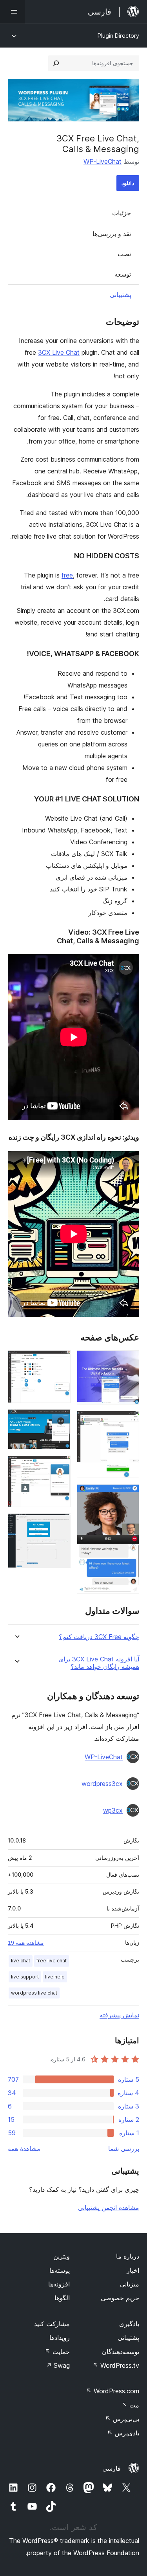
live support (25, 1977)
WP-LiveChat (103, 161)
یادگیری (129, 2324)
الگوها (62, 2298)
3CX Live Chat (59, 352)
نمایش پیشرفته (119, 2015)
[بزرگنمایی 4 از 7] (60, 1361)
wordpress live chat (34, 1993)
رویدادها (60, 2338)
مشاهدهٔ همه (24, 2149)
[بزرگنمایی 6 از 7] (60, 1466)
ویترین (62, 2256)
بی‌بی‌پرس (122, 2419)
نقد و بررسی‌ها (112, 234)
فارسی (112, 2468)
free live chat (52, 1961)
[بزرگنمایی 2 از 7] (129, 1421)
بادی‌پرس (123, 2433)
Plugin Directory (118, 36)
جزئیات (122, 213)
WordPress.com (113, 2391)
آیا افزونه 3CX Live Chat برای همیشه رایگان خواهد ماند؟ (99, 1663)
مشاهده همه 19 (26, 1943)
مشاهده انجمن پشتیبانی (109, 2207)
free (67, 575)
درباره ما (128, 2256)
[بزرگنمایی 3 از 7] (129, 1495)
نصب (124, 254)
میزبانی (130, 2284)
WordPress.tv (116, 2365)
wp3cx (113, 1810)
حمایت (57, 2352)
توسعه (123, 274)
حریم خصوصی (120, 2298)
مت (130, 2405)
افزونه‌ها (59, 2284)
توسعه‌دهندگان (121, 2352)
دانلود (128, 183)
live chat (21, 1961)
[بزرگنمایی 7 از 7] (60, 1524)
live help (55, 1977)
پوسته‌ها (60, 2270)
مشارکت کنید (52, 2324)
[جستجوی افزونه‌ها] (56, 63)
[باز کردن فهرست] (13, 12)
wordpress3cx (102, 1784)
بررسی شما (124, 2149)
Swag (58, 2365)
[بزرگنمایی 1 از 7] (129, 1361)
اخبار (133, 2270)
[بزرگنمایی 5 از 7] (60, 1420)
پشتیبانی (121, 295)
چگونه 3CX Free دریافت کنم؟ (99, 1637)
